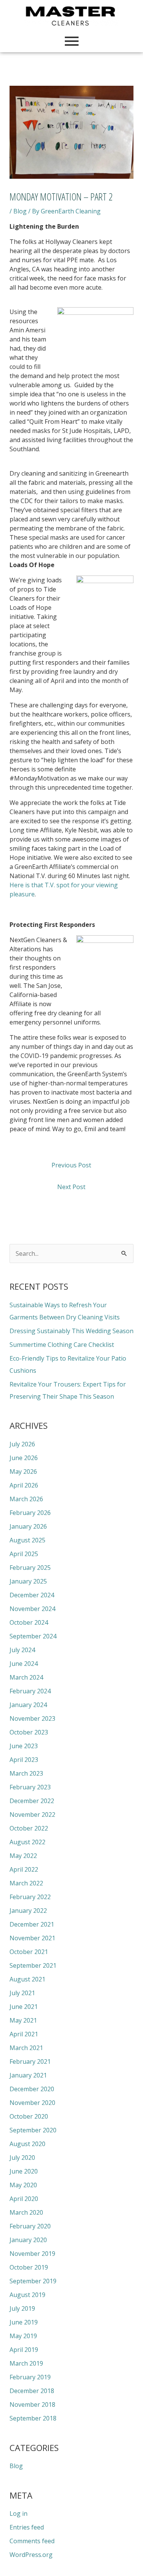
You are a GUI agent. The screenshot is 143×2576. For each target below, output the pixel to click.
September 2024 (33, 1636)
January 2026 (28, 1526)
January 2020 (28, 2240)
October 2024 (29, 1622)
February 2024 (30, 1691)
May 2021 (23, 2020)
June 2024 (24, 1664)
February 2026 (30, 1513)
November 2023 (32, 1718)
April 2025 (24, 1554)
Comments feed (32, 2541)
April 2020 (24, 2199)
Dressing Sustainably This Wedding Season (71, 1331)
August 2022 (27, 1842)
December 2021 (32, 1924)
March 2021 (26, 2048)
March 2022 (26, 1883)
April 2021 (24, 2034)
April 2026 (24, 1485)
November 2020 (32, 2103)
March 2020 (26, 2212)
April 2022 (24, 1869)
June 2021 (24, 2007)
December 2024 (32, 1595)
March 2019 (26, 2363)
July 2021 (22, 1993)
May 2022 (23, 1856)
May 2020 (23, 2185)
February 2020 (30, 2226)
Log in (18, 2513)
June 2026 (24, 1458)
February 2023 (30, 1787)
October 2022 (29, 1828)
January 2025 (28, 1581)
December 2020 (32, 2089)
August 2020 (27, 2144)
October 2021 (29, 1952)
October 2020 (29, 2116)
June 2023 (24, 1746)
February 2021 (30, 2061)
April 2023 (24, 1760)
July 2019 (22, 2308)
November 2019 (32, 2254)
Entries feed (27, 2527)
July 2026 (22, 1444)
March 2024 (26, 1677)
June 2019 (24, 2322)
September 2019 (33, 2281)
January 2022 (28, 1911)
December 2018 (32, 2391)
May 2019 (23, 2336)
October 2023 (29, 1732)
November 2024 (32, 1609)
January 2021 (28, 2075)
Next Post (71, 1187)
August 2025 (27, 1540)
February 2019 (30, 2377)
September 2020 (33, 2130)
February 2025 (30, 1568)
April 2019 (24, 2350)
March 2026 (26, 1499)
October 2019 (29, 2267)
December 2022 (32, 1801)
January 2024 (28, 1705)
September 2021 (33, 1965)
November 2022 (32, 1815)
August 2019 (27, 2295)
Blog (20, 211)
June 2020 (24, 2171)
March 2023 (26, 1773)
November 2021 (32, 1938)
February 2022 (30, 1897)
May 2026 (23, 1472)
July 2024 (22, 1650)
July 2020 (22, 2158)
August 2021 (27, 1979)
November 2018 (32, 2404)
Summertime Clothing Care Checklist (62, 1345)
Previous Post (71, 1165)
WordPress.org (31, 2555)
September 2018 (33, 2418)
